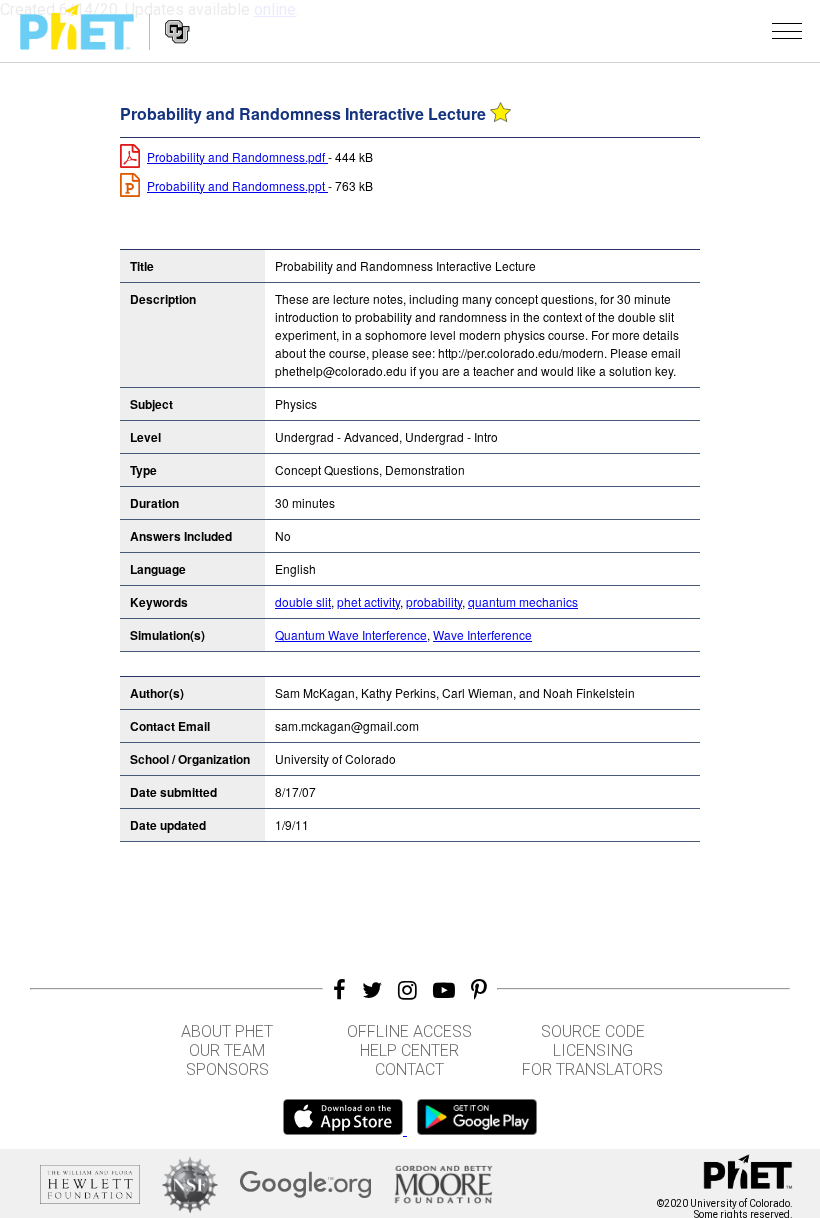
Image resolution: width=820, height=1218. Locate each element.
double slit (303, 601)
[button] (787, 31)
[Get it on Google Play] (477, 1129)
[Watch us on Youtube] (444, 990)
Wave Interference (482, 634)
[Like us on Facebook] (339, 990)
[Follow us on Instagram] (407, 990)
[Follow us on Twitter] (372, 990)
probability (434, 601)
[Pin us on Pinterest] (479, 990)
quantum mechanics (523, 601)
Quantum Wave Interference (351, 634)
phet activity (368, 601)
